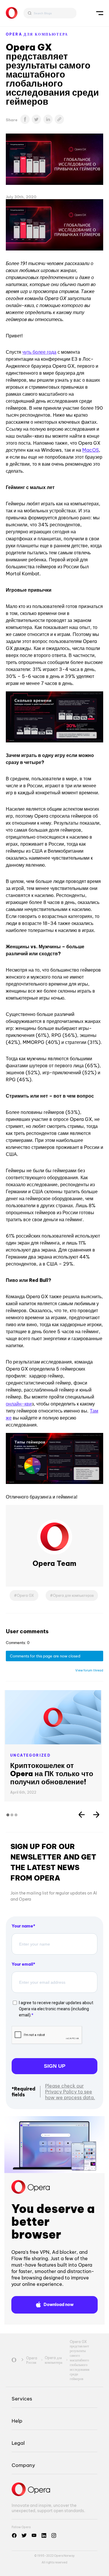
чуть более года (39, 352)
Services (22, 2399)
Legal (18, 2443)
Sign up (55, 2066)
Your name (22, 1926)
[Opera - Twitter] (24, 2535)
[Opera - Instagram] (54, 2535)
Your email (22, 1964)
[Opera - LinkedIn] (44, 2535)
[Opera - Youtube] (34, 2535)
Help (17, 2421)
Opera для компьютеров (73, 1595)
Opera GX (25, 1595)
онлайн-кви (19, 1404)
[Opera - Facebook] (14, 2535)
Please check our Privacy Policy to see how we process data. (70, 2092)
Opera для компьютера (37, 34)
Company (23, 2465)
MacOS (91, 450)
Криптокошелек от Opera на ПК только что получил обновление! (52, 1774)
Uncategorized (30, 1755)
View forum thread (89, 1670)
